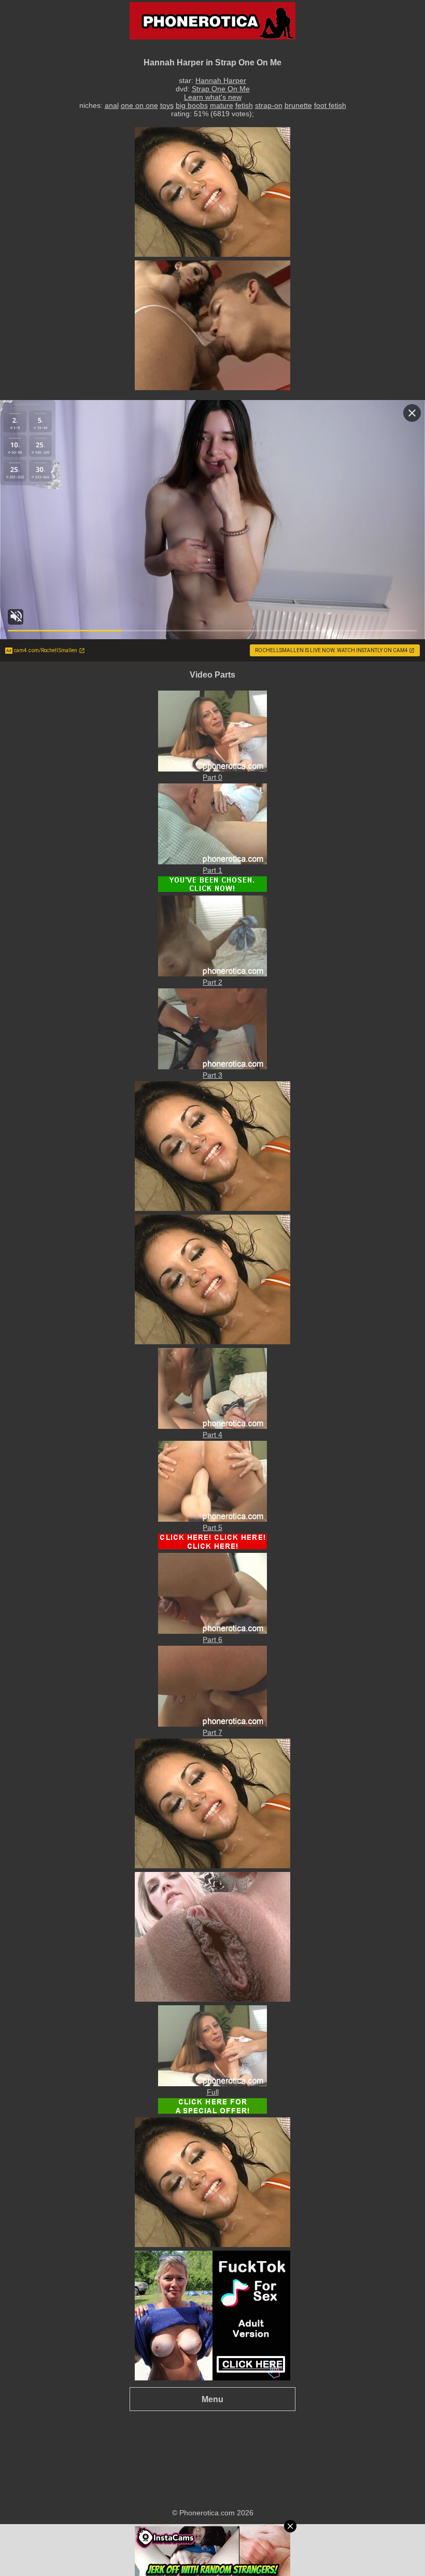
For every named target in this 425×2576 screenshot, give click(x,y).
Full (213, 2092)
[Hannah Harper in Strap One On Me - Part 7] (212, 1724)
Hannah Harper (221, 80)
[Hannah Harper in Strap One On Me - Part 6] (212, 1631)
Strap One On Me (221, 89)
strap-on (269, 105)
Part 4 (212, 1435)
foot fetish (330, 105)
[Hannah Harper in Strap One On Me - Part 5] (212, 1519)
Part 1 (212, 870)
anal (112, 105)
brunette (298, 105)
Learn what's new (213, 97)
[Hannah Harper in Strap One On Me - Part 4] (212, 1426)
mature (222, 105)
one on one (139, 105)
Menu (212, 2399)
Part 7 (212, 1732)
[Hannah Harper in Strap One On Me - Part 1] (212, 862)
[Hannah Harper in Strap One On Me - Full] (212, 2084)
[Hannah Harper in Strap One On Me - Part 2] (212, 974)
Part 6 (212, 1640)
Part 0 (212, 777)
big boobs (192, 105)
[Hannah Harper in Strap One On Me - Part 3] (212, 1067)
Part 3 (212, 1075)
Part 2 (212, 982)
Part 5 (212, 1527)
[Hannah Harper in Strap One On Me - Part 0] (212, 769)
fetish (244, 105)
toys (167, 105)
